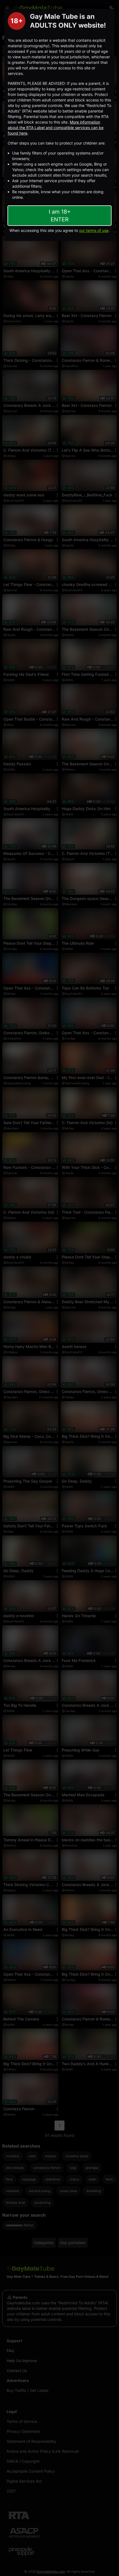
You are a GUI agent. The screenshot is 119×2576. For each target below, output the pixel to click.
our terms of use (94, 230)
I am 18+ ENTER (60, 216)
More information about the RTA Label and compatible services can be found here (56, 128)
